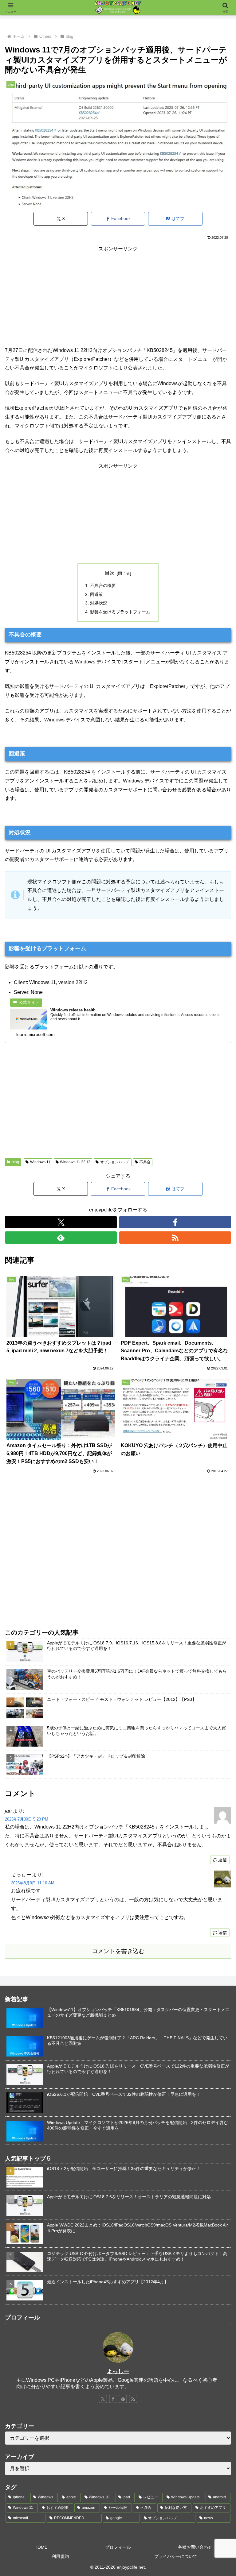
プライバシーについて (176, 2556)
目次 (110, 573)
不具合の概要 (103, 585)
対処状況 (99, 603)
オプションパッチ (115, 1162)
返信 (222, 1860)
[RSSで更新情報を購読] (175, 1238)
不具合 (145, 1162)
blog (15, 1162)
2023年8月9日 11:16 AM (33, 1883)
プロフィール (118, 2547)
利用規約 (60, 2556)
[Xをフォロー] (61, 1222)
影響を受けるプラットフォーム (120, 612)
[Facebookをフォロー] (175, 1222)
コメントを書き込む (118, 1951)
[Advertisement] (118, 296)
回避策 (96, 594)
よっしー (118, 2371)
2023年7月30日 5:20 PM (27, 1819)
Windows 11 (40, 1162)
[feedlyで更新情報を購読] (61, 1238)
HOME (41, 2547)
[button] (218, 1456)
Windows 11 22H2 (75, 1162)
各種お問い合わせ (195, 2547)
